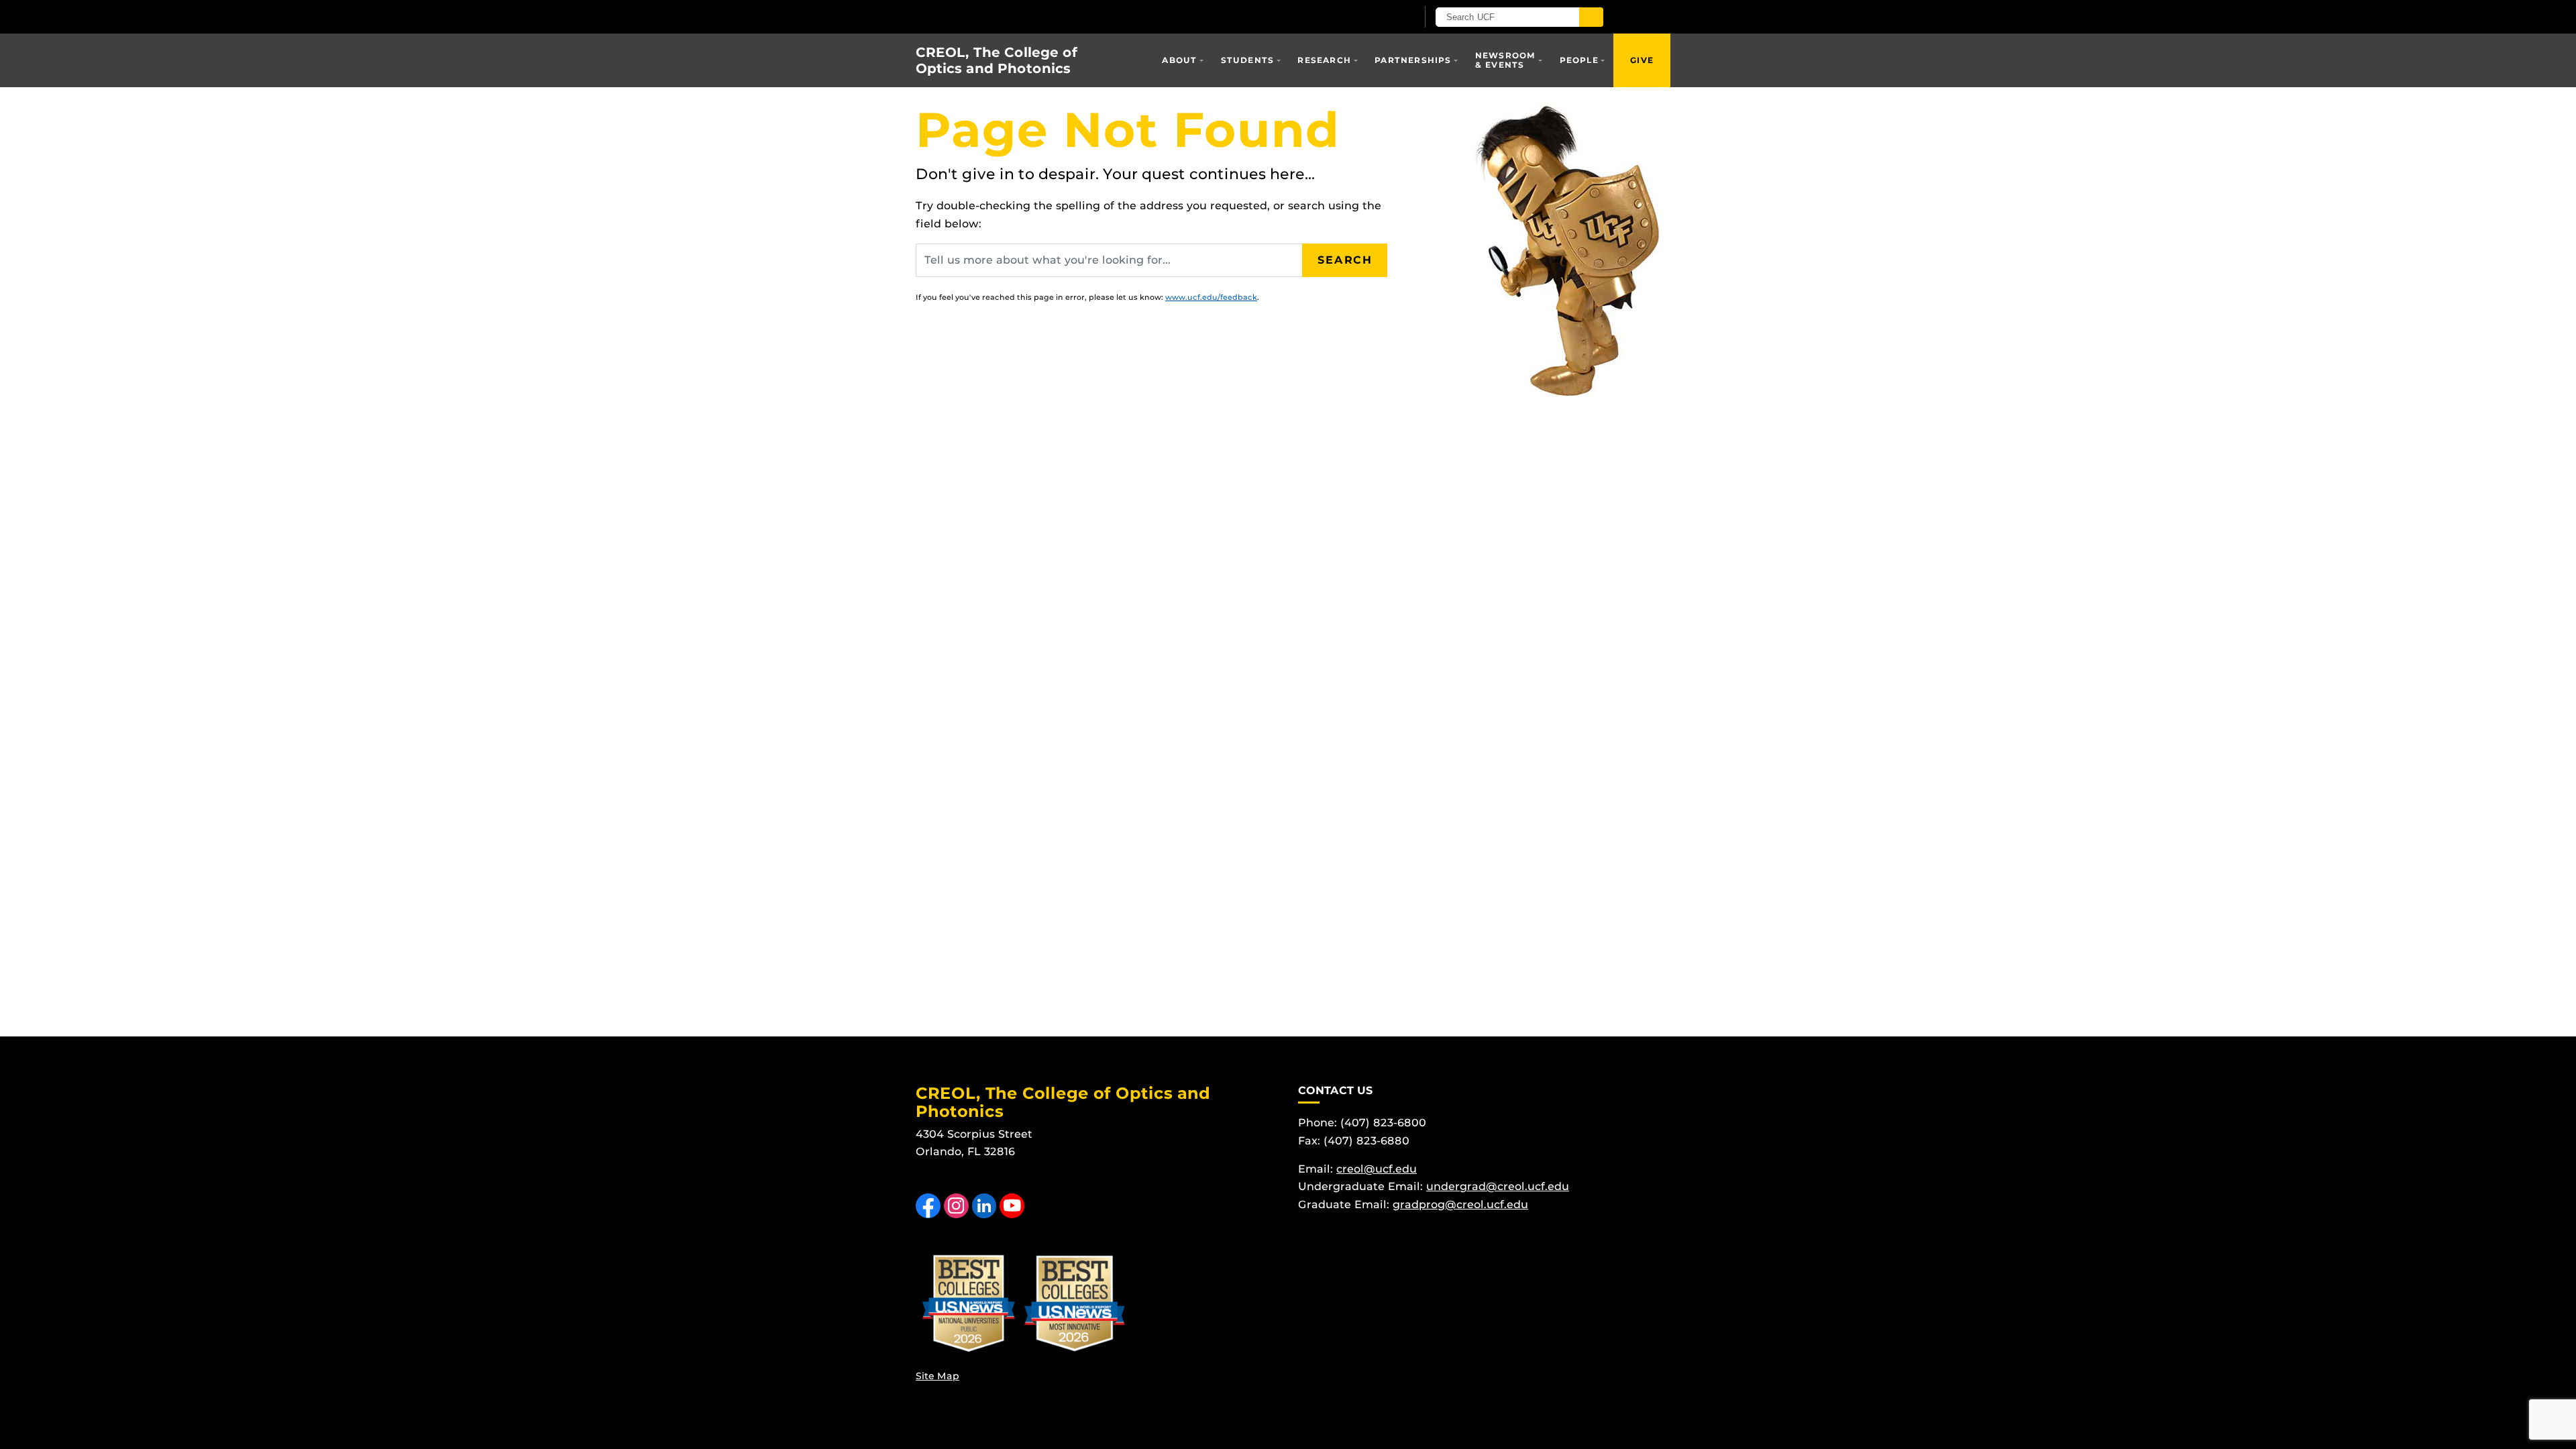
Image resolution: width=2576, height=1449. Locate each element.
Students (1248, 60)
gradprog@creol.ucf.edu (1460, 1204)
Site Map (937, 1376)
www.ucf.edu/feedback (1211, 297)
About (1179, 60)
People (1579, 60)
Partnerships (1413, 60)
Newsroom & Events (1506, 60)
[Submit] (1591, 17)
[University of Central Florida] (1072, 16)
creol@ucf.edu (1377, 1169)
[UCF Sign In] (1374, 17)
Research (1324, 60)
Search (1345, 260)
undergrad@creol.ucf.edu (1498, 1186)
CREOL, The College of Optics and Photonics (997, 60)
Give (1642, 60)
